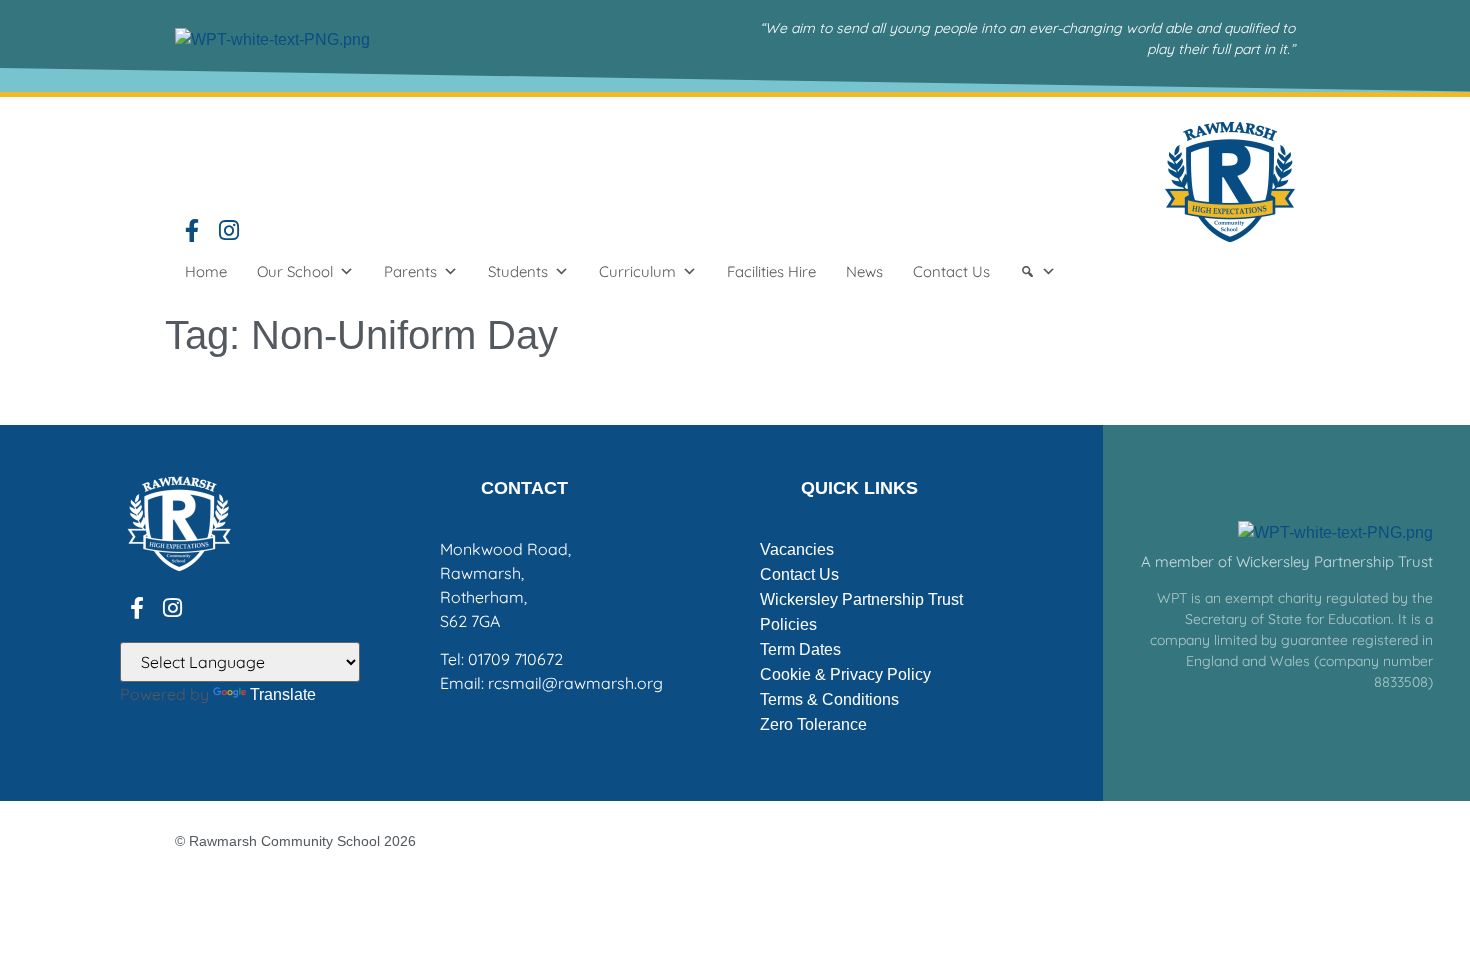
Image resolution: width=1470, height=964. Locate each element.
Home (206, 271)
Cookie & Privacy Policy (845, 674)
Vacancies (797, 549)
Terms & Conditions (829, 699)
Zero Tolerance (813, 724)
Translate (283, 694)
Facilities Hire (771, 271)
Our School (295, 271)
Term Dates (800, 649)
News (864, 271)
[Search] (1038, 272)
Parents (410, 271)
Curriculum (637, 271)
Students (518, 271)
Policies (788, 624)
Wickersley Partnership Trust (861, 599)
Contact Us (951, 271)
